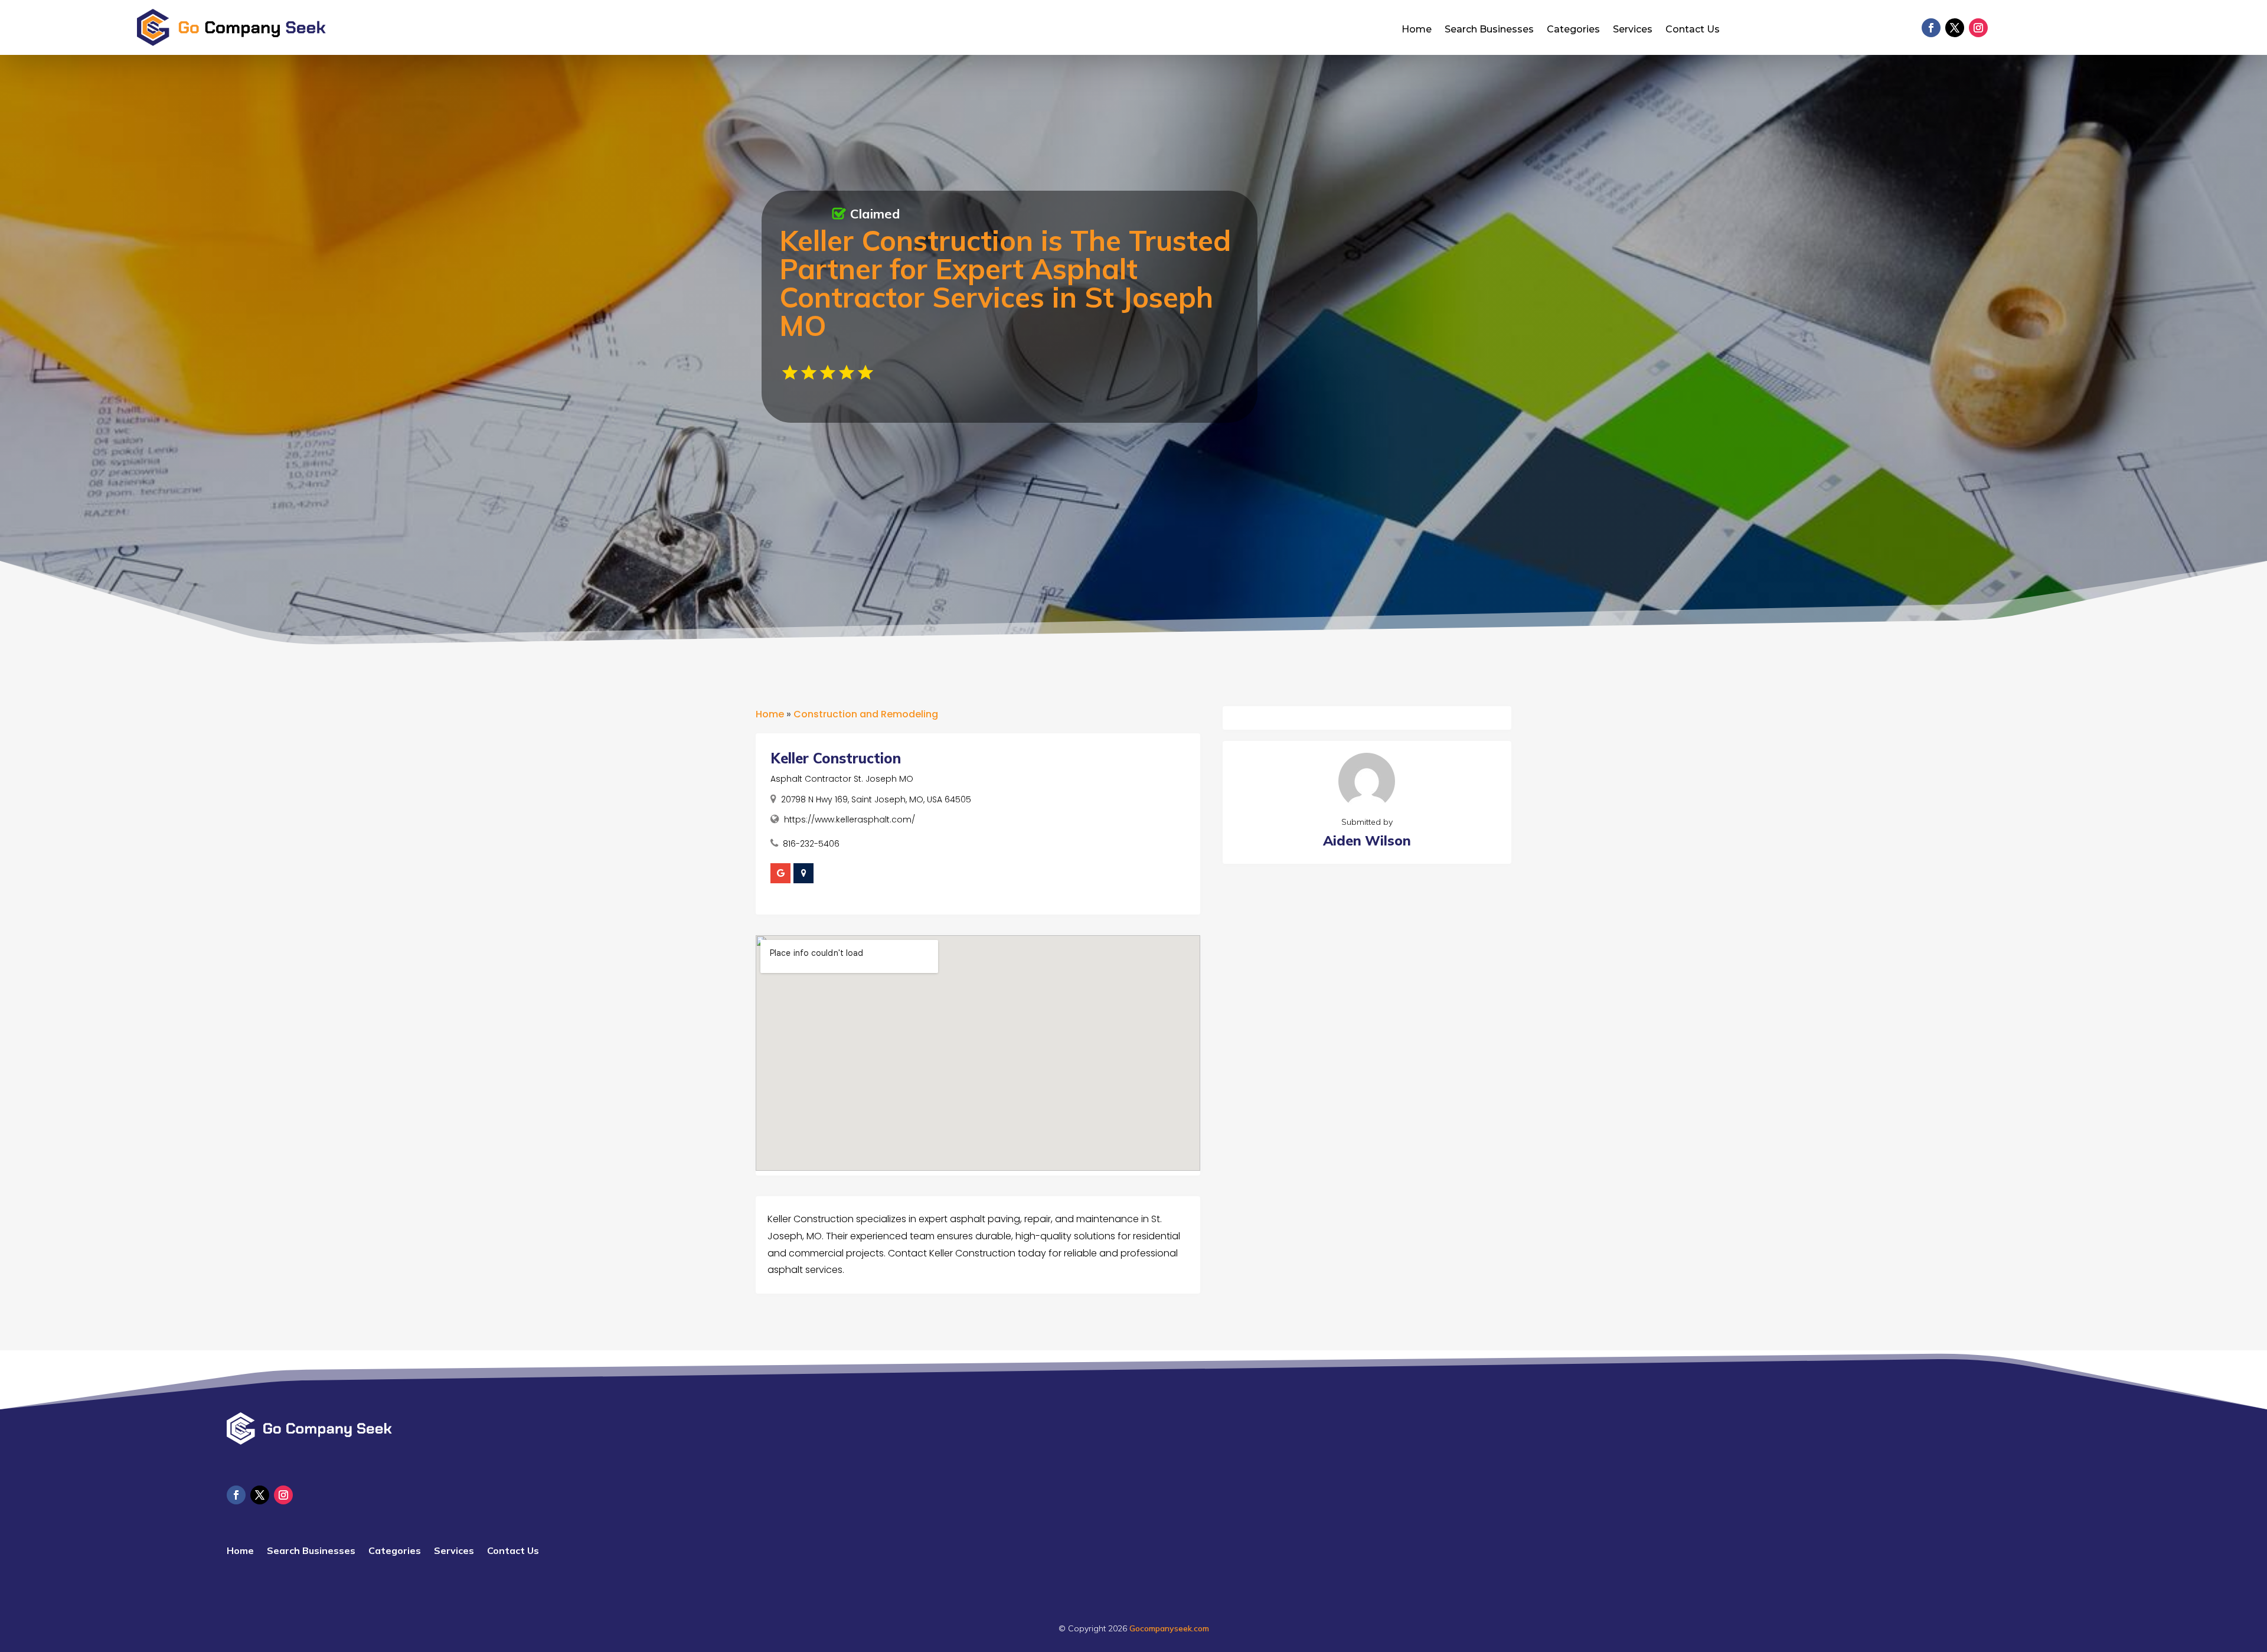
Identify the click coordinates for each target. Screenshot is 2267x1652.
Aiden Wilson (1367, 840)
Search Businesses (1489, 30)
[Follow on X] (1955, 28)
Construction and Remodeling (866, 714)
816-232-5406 (811, 844)
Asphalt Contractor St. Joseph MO (842, 779)
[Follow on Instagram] (1978, 28)
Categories (1573, 30)
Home (1417, 30)
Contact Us (1693, 30)
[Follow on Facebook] (1931, 28)
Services (1633, 30)
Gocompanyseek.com (1169, 1628)
